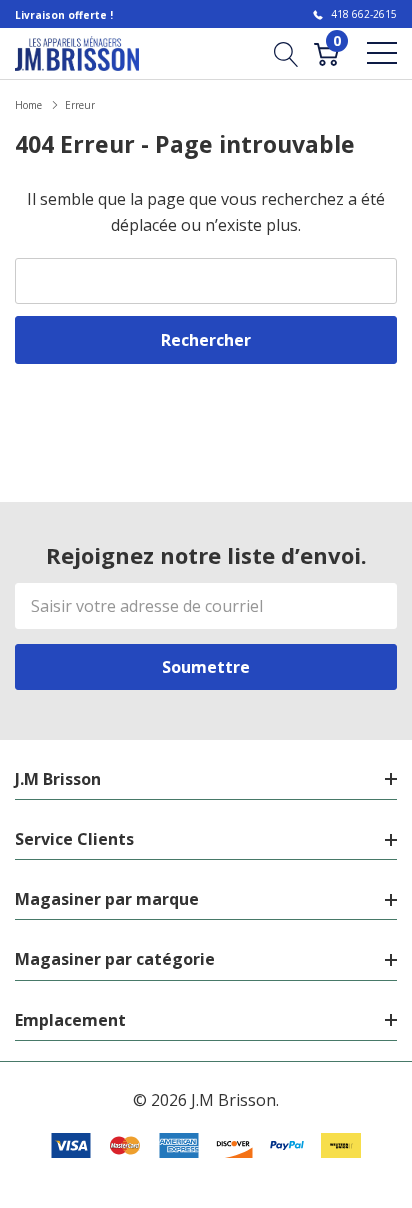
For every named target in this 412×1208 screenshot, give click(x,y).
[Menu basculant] (382, 53)
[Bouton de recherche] (286, 53)
